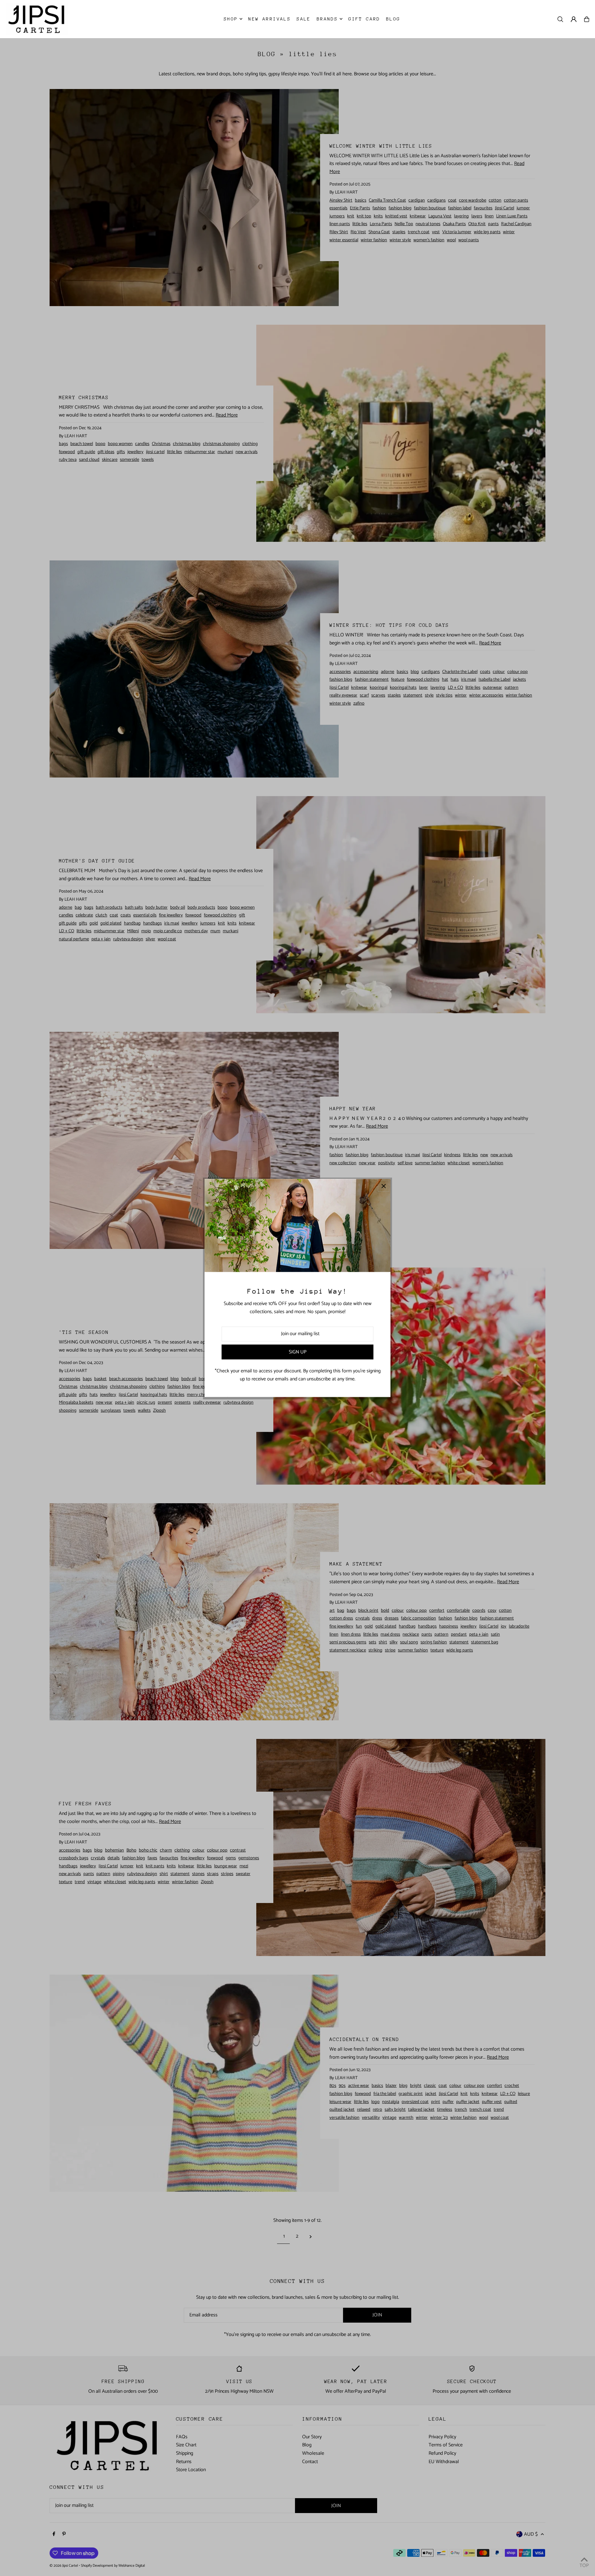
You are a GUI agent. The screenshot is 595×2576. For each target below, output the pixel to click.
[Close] (383, 1186)
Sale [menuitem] (304, 19)
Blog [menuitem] (393, 19)
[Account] (574, 19)
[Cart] (587, 19)
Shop (231, 19)
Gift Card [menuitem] (364, 19)
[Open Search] (560, 19)
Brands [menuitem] (327, 19)
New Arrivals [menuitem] (269, 19)
